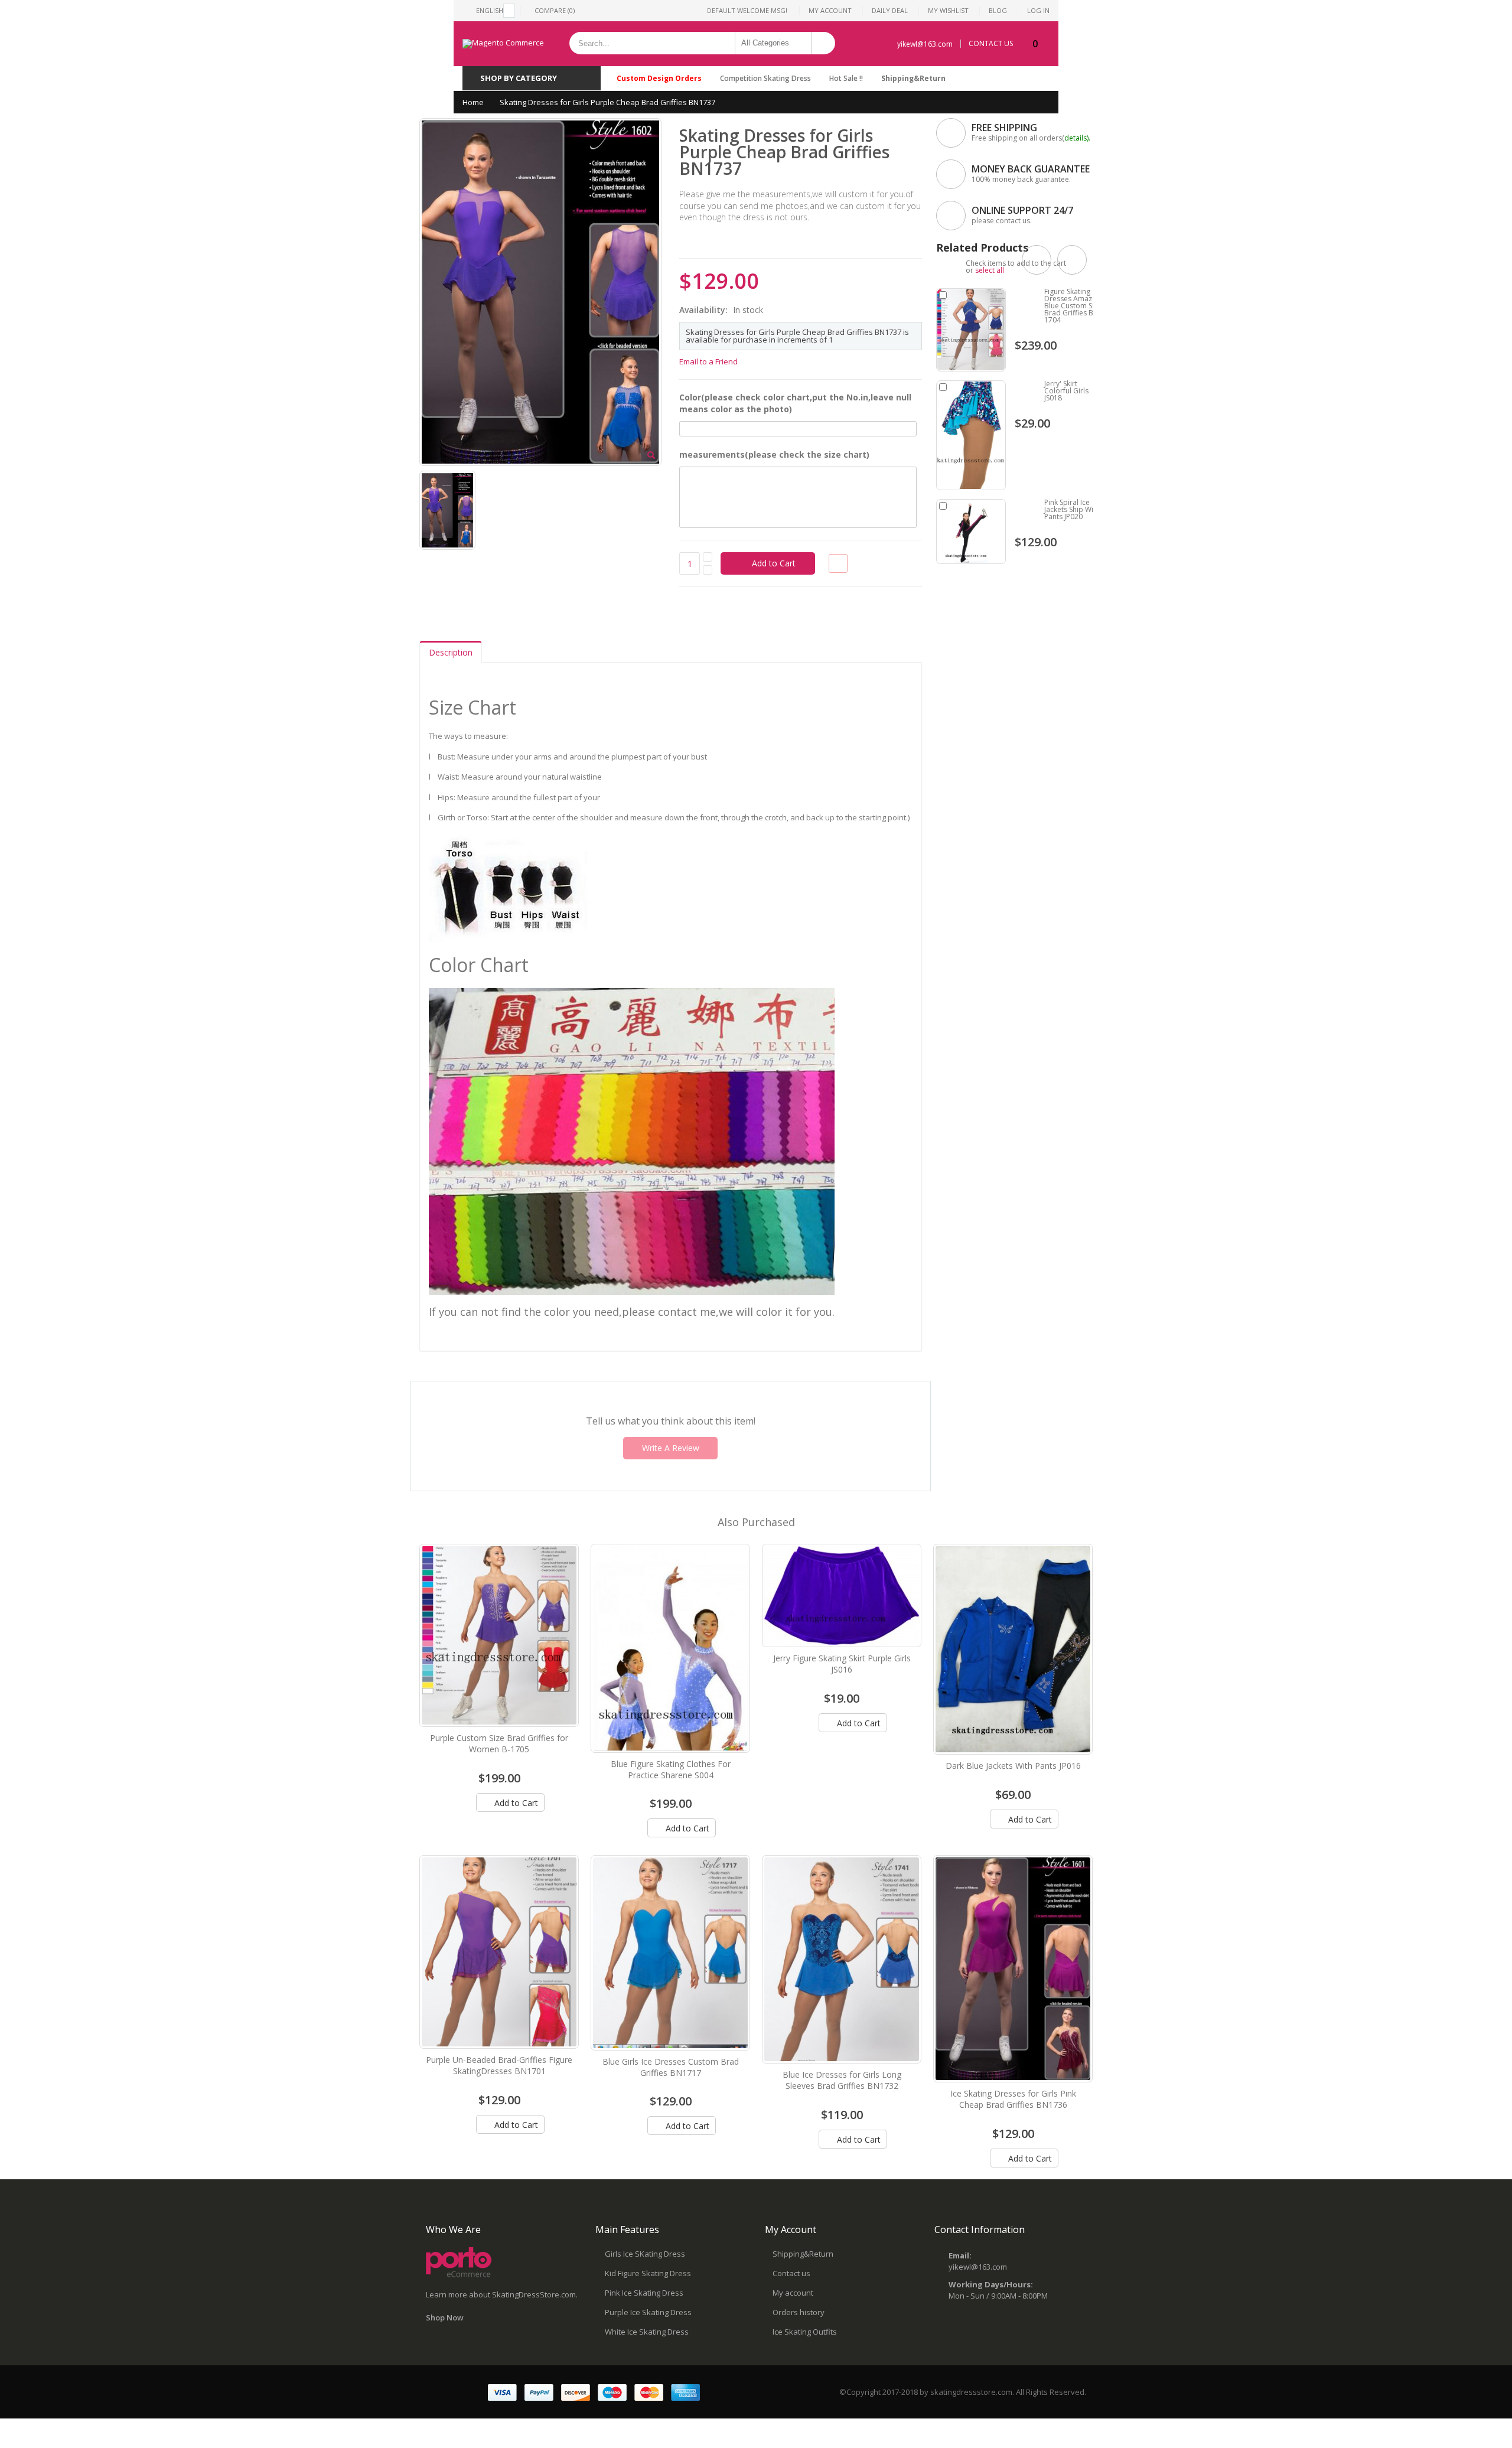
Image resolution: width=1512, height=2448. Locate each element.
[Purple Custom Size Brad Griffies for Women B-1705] (499, 1635)
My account (793, 2293)
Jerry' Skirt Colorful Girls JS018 (1066, 391)
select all (990, 270)
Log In (1038, 10)
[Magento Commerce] (503, 44)
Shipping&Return (913, 78)
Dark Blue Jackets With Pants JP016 (1013, 1766)
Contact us (791, 2273)
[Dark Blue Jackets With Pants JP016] (1013, 1649)
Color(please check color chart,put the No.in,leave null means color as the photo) (795, 403)
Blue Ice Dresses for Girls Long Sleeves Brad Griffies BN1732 (842, 2080)
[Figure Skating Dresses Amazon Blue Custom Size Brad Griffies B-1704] (971, 330)
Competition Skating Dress (765, 78)
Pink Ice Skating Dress (644, 2293)
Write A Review (671, 1448)
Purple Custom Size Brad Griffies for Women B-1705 (499, 1743)
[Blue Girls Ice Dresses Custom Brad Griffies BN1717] (670, 1952)
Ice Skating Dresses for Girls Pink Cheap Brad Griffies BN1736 (1013, 2099)
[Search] (823, 43)
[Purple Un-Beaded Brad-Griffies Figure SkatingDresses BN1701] (499, 1952)
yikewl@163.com (925, 44)
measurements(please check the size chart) (774, 454)
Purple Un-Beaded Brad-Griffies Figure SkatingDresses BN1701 (499, 2065)
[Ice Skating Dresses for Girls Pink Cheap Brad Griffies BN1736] (1013, 1968)
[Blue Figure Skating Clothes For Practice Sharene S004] (670, 1648)
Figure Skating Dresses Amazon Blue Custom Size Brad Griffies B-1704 (1073, 306)
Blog (998, 10)
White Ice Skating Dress (647, 2332)
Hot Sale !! (846, 78)
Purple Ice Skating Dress (648, 2312)
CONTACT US (991, 44)
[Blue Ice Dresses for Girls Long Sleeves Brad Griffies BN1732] (842, 1959)
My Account (830, 10)
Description (451, 652)
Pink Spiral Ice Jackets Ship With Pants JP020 (1072, 509)
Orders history (799, 2312)
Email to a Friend (708, 361)
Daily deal (890, 10)
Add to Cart (515, 1803)
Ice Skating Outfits (805, 2332)
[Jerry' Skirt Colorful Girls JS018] (971, 435)
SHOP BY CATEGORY (519, 78)
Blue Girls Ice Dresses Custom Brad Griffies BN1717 (671, 2067)
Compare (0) (555, 10)
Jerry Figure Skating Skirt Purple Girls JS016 (842, 1664)
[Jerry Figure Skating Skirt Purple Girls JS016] (842, 1596)
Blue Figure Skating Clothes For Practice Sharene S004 (671, 1769)
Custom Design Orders (659, 78)
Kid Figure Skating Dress (648, 2273)
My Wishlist (948, 10)
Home (473, 102)
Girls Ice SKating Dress (645, 2254)
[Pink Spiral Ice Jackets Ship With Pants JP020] (971, 532)
